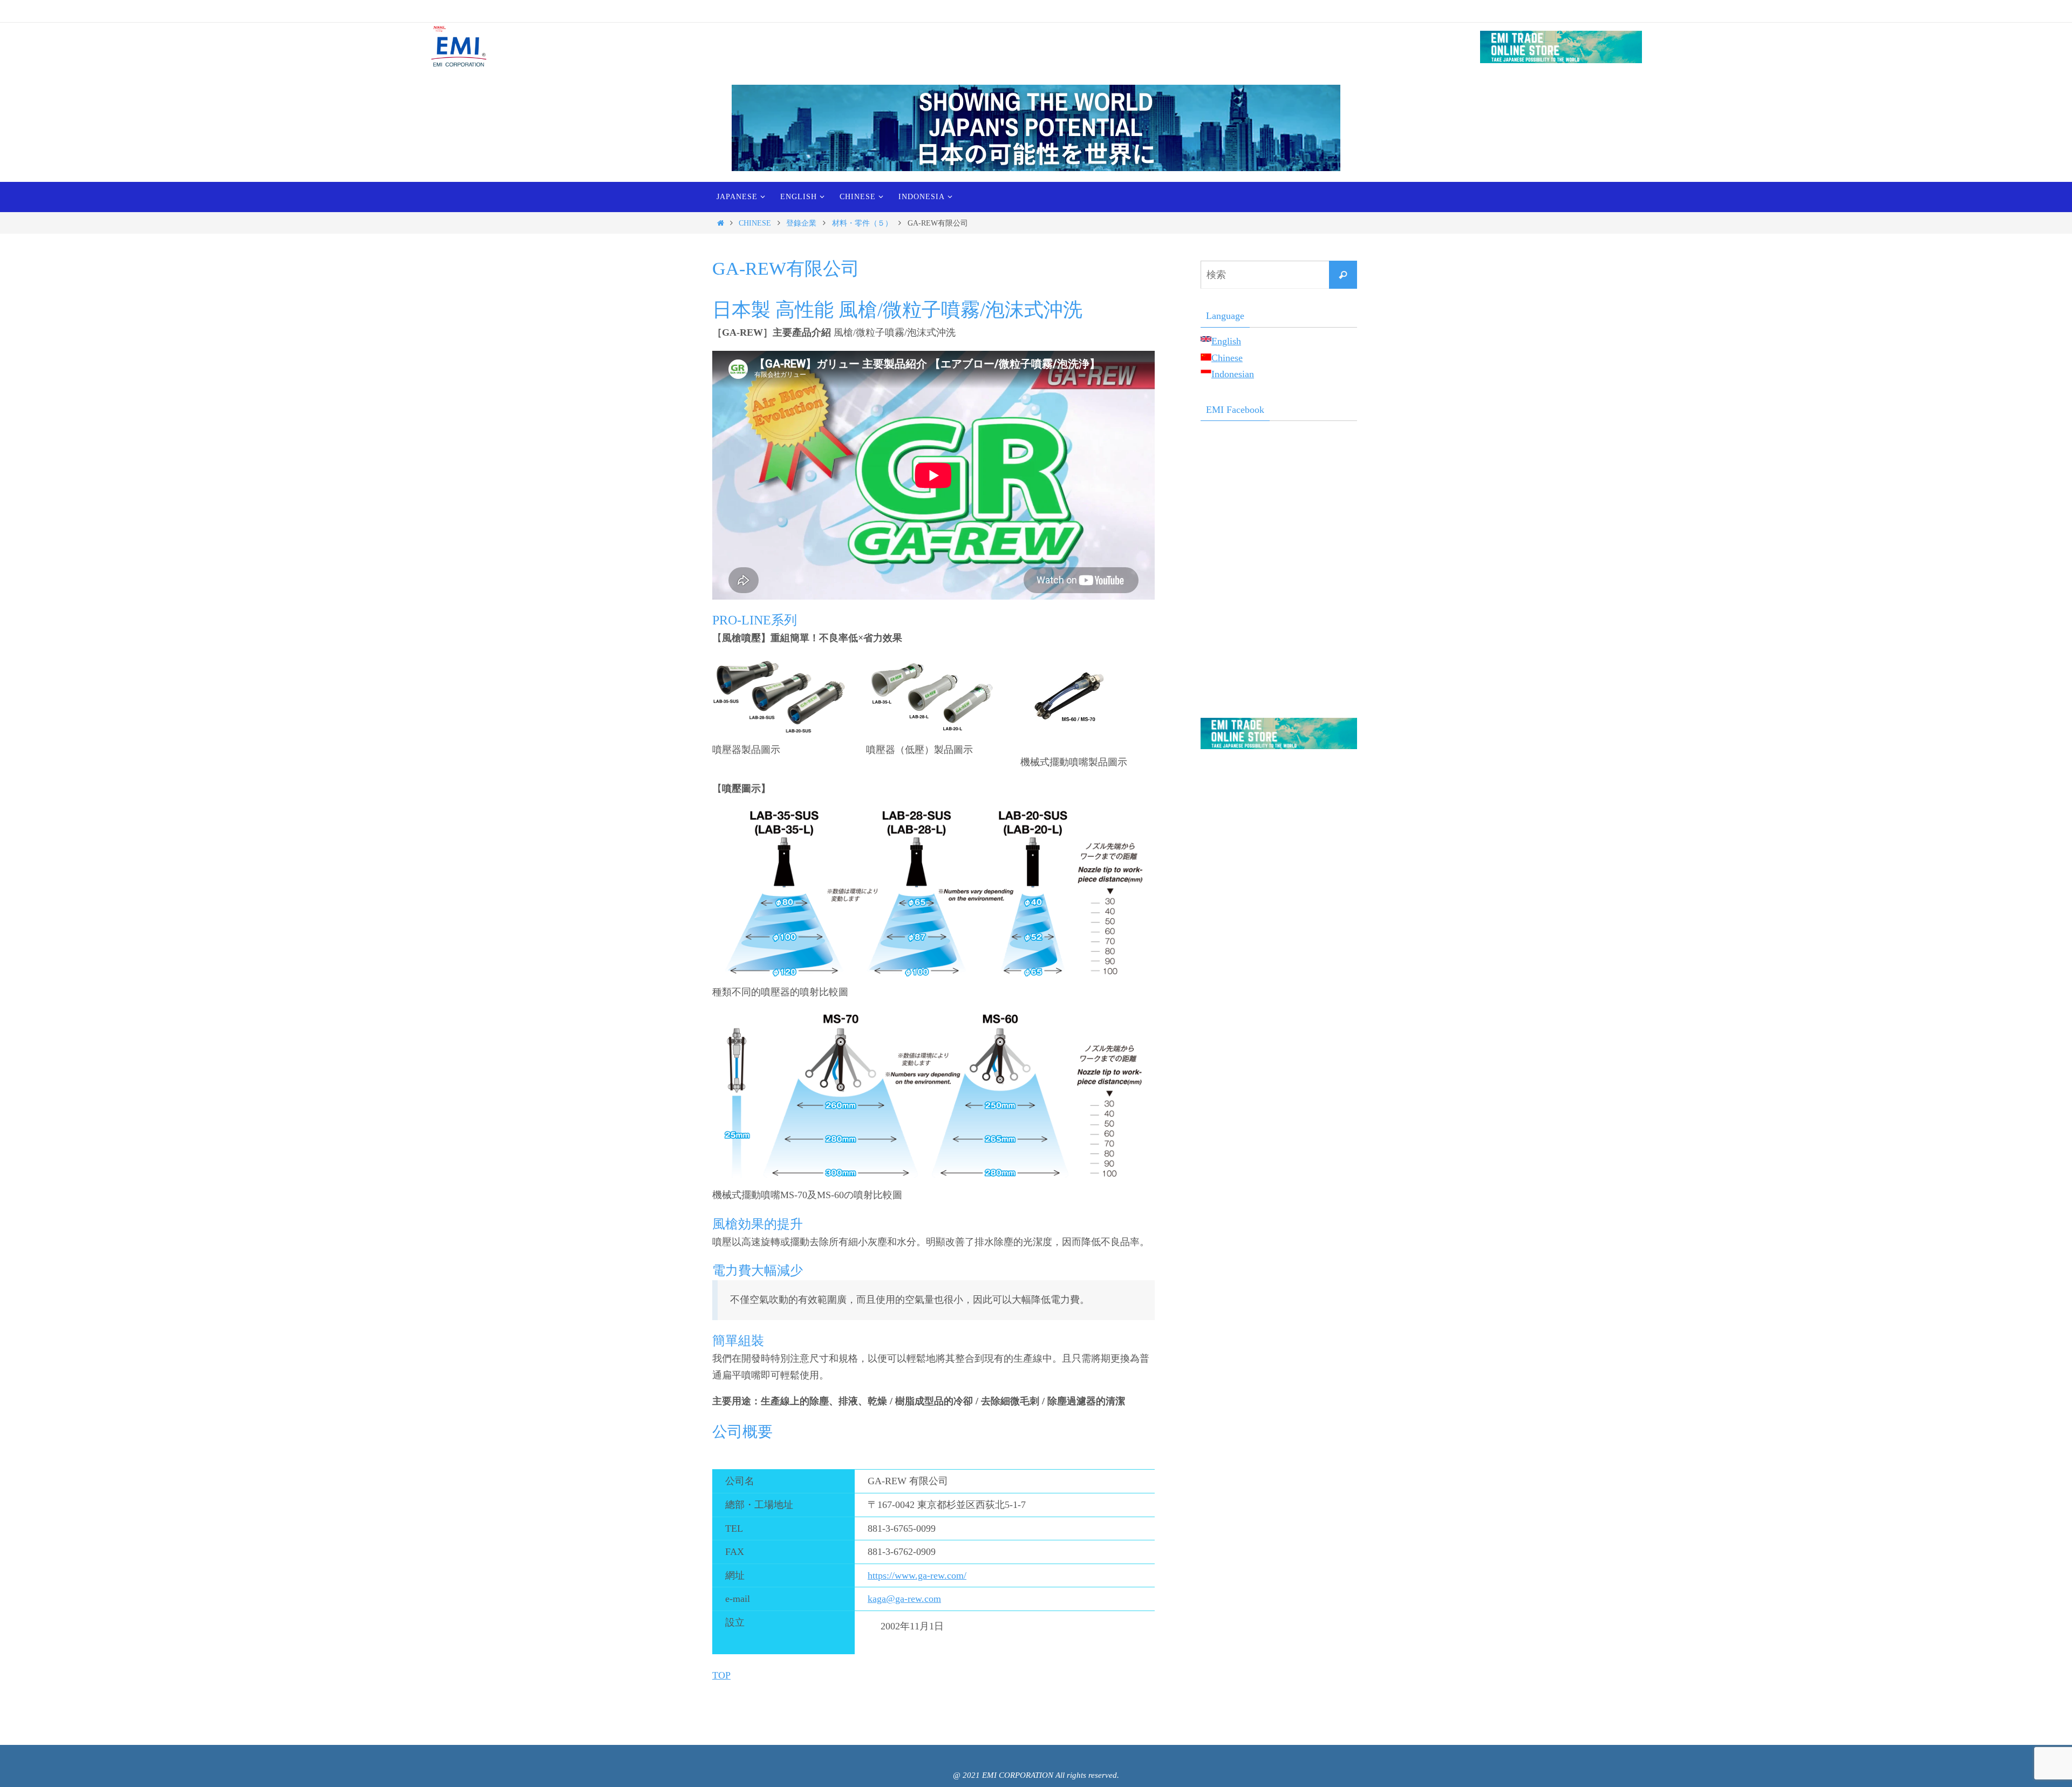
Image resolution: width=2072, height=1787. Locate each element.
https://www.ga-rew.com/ (917, 1575)
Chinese (1227, 358)
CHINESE (755, 223)
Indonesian (1233, 374)
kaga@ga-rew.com (904, 1599)
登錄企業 (801, 223)
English (1226, 341)
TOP (721, 1675)
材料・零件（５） (862, 223)
